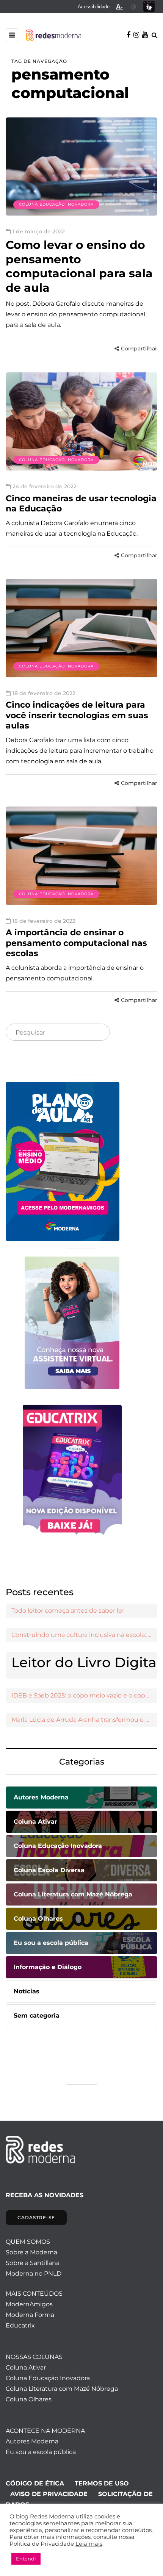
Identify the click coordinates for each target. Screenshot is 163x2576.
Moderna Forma (30, 2315)
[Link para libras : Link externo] (149, 7)
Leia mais (89, 2544)
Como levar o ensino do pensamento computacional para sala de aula (79, 266)
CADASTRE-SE (36, 2217)
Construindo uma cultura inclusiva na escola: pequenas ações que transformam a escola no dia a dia (84, 1635)
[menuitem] (94, 7)
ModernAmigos (29, 2304)
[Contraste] (134, 7)
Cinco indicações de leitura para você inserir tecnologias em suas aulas (77, 715)
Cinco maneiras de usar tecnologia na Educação (81, 504)
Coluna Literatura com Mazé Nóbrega (62, 2389)
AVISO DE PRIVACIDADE (49, 2494)
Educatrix (20, 2325)
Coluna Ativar (26, 2367)
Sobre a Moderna (31, 2252)
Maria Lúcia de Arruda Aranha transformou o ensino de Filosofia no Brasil (84, 1720)
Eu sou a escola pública (41, 2452)
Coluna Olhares (29, 2399)
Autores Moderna (32, 2441)
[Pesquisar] (98, 1033)
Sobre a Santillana (33, 2263)
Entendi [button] (26, 2559)
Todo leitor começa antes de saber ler (68, 1611)
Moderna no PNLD (34, 2274)
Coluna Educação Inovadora (56, 204)
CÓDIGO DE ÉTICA (35, 2483)
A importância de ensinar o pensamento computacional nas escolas (76, 943)
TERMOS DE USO (102, 2483)
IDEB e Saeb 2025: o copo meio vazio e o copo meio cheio (84, 1695)
